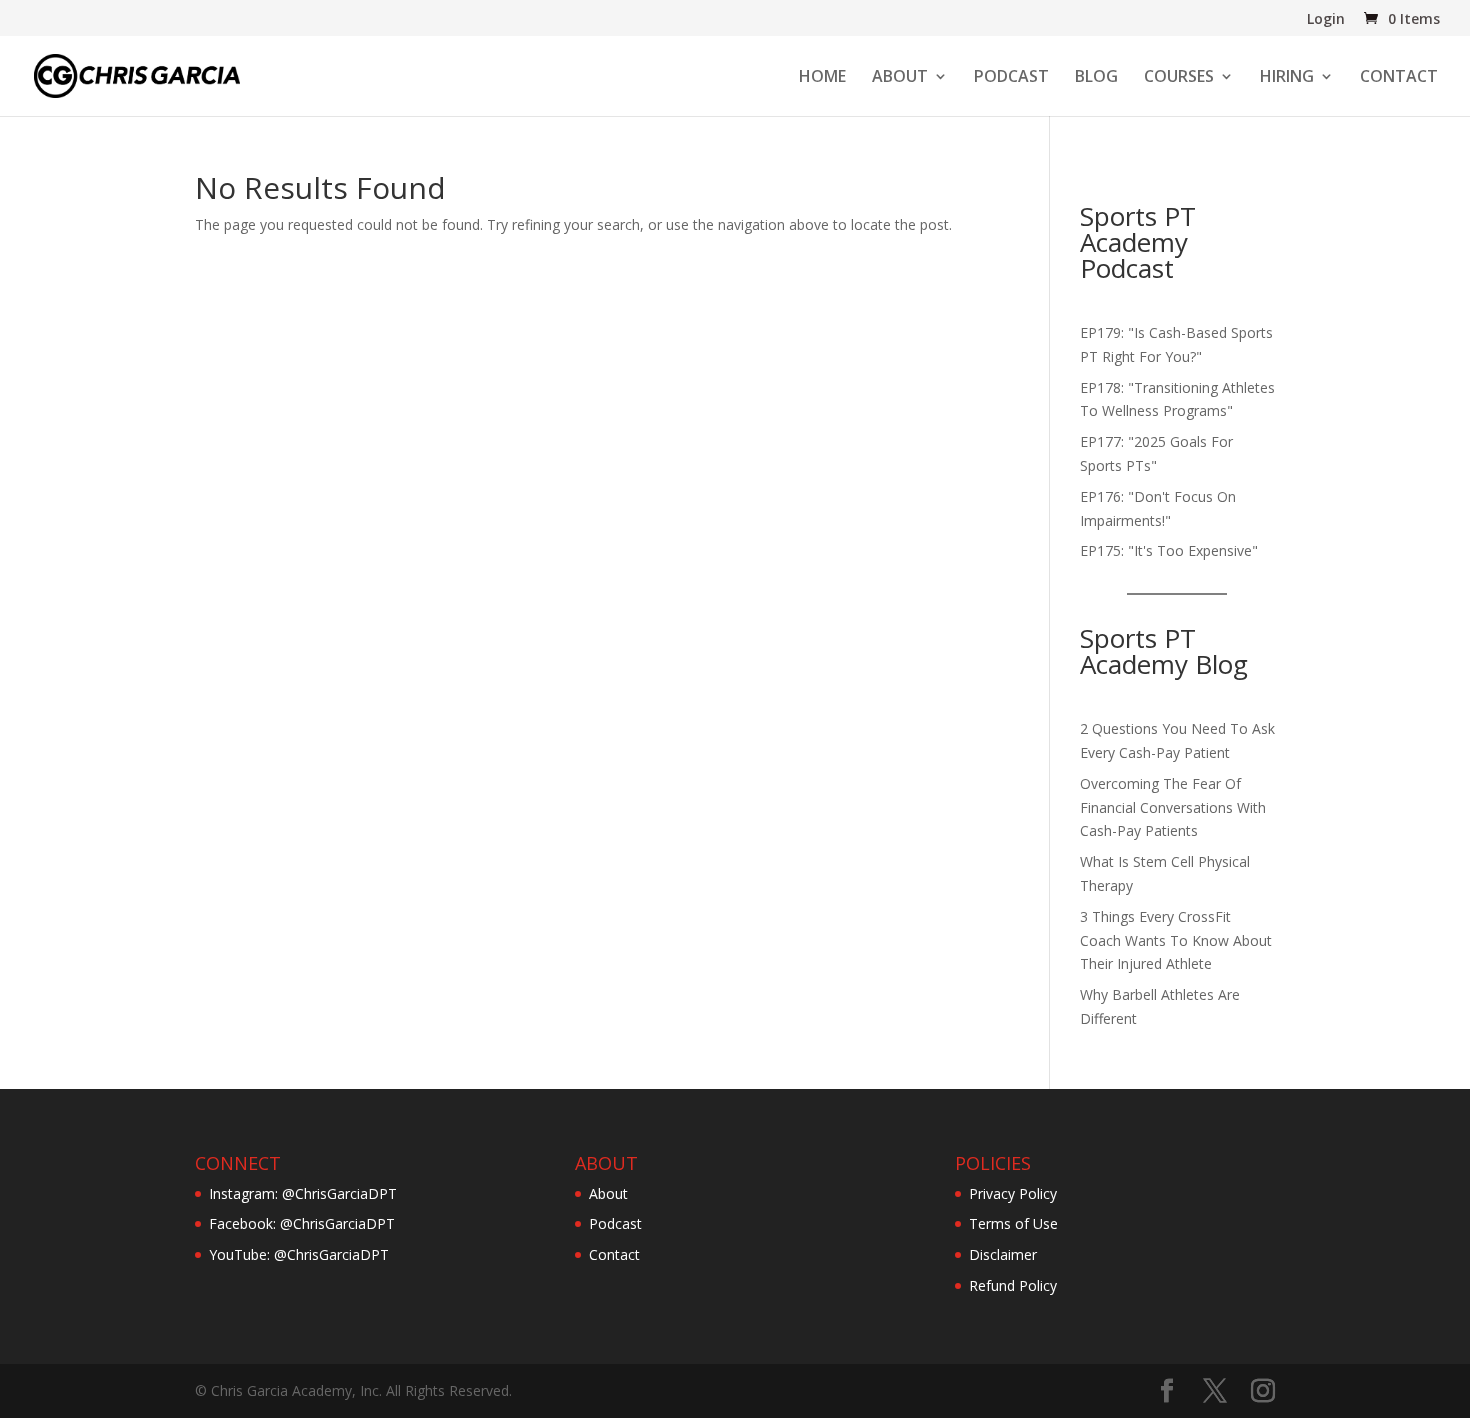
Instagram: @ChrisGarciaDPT (303, 1193)
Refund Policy (1013, 1285)
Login (1326, 20)
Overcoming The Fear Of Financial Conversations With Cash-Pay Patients (1173, 807)
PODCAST (1011, 78)
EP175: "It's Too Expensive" (1169, 550)
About (608, 1193)
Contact (614, 1254)
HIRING (1287, 78)
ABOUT (900, 78)
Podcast (615, 1223)
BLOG (1096, 78)
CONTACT (1399, 78)
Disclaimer (1003, 1254)
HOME (822, 78)
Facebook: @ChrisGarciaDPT (302, 1223)
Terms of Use (1013, 1223)
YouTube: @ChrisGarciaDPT (299, 1254)
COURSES (1179, 78)
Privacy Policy (1013, 1193)
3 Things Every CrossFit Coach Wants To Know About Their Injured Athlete (1176, 940)
